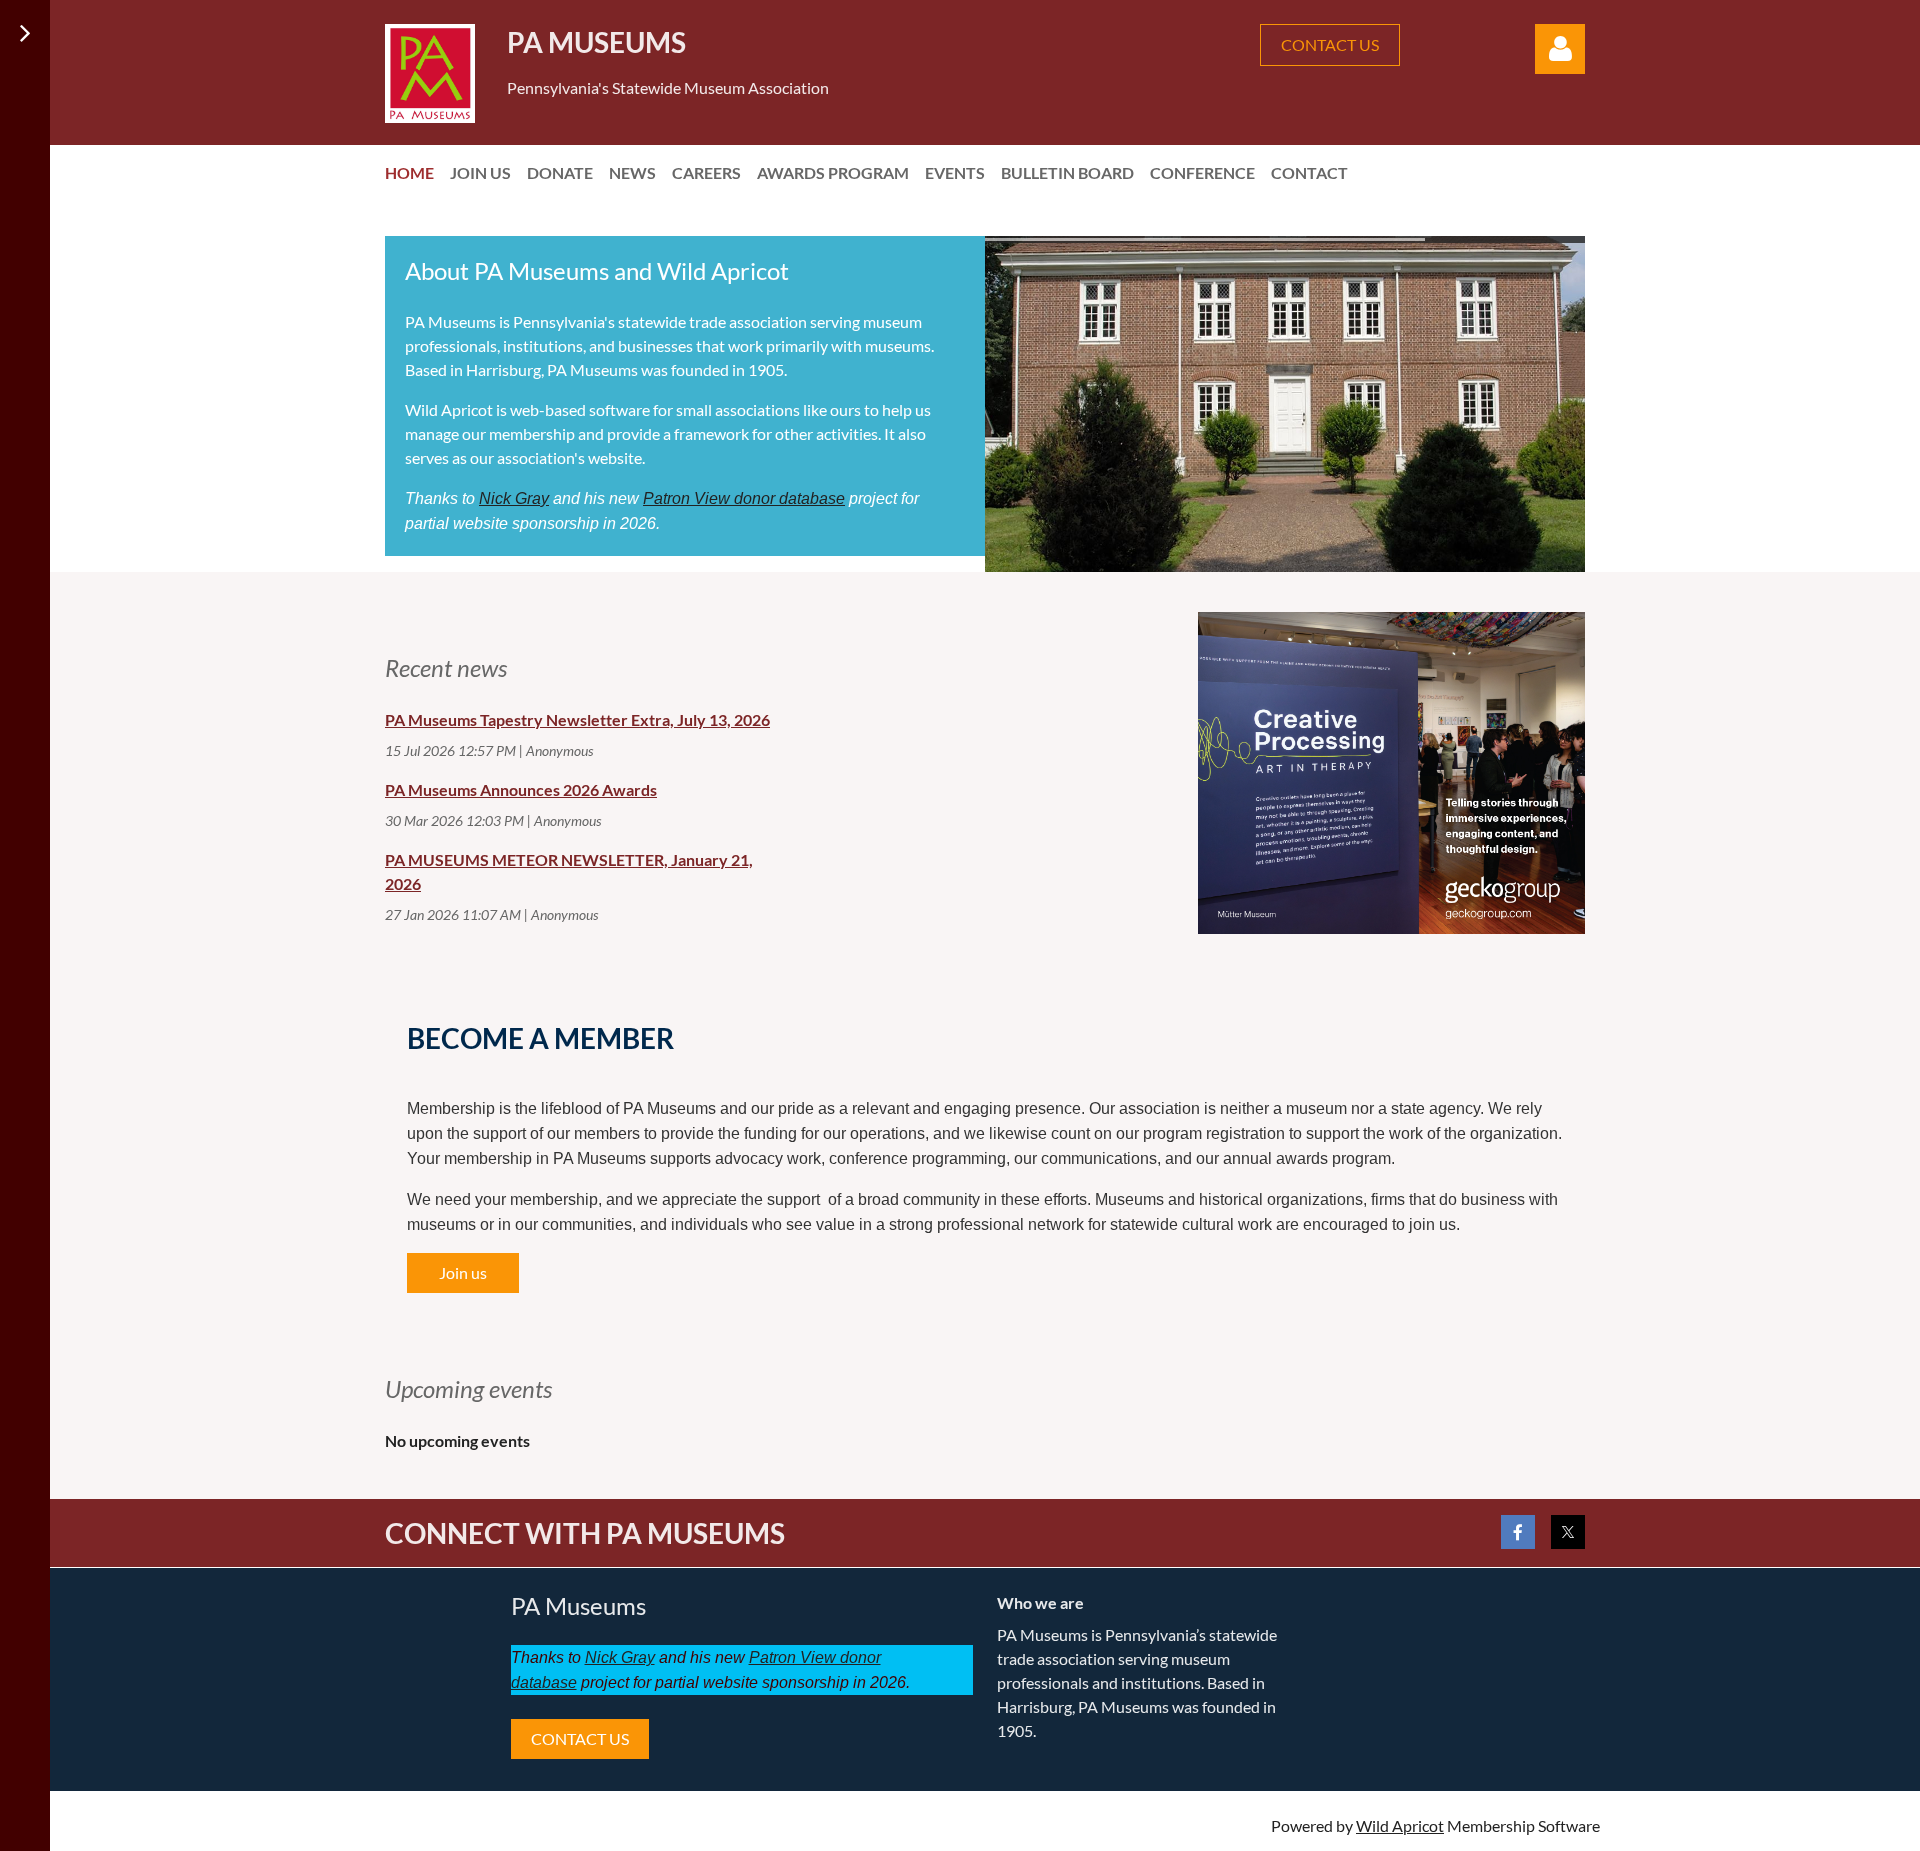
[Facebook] (1518, 1532)
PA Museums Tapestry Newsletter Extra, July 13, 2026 (577, 719)
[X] (1568, 1532)
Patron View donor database (744, 498)
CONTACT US (1330, 44)
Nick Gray (514, 498)
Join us (463, 1272)
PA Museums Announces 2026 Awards (521, 789)
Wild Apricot (1400, 1825)
